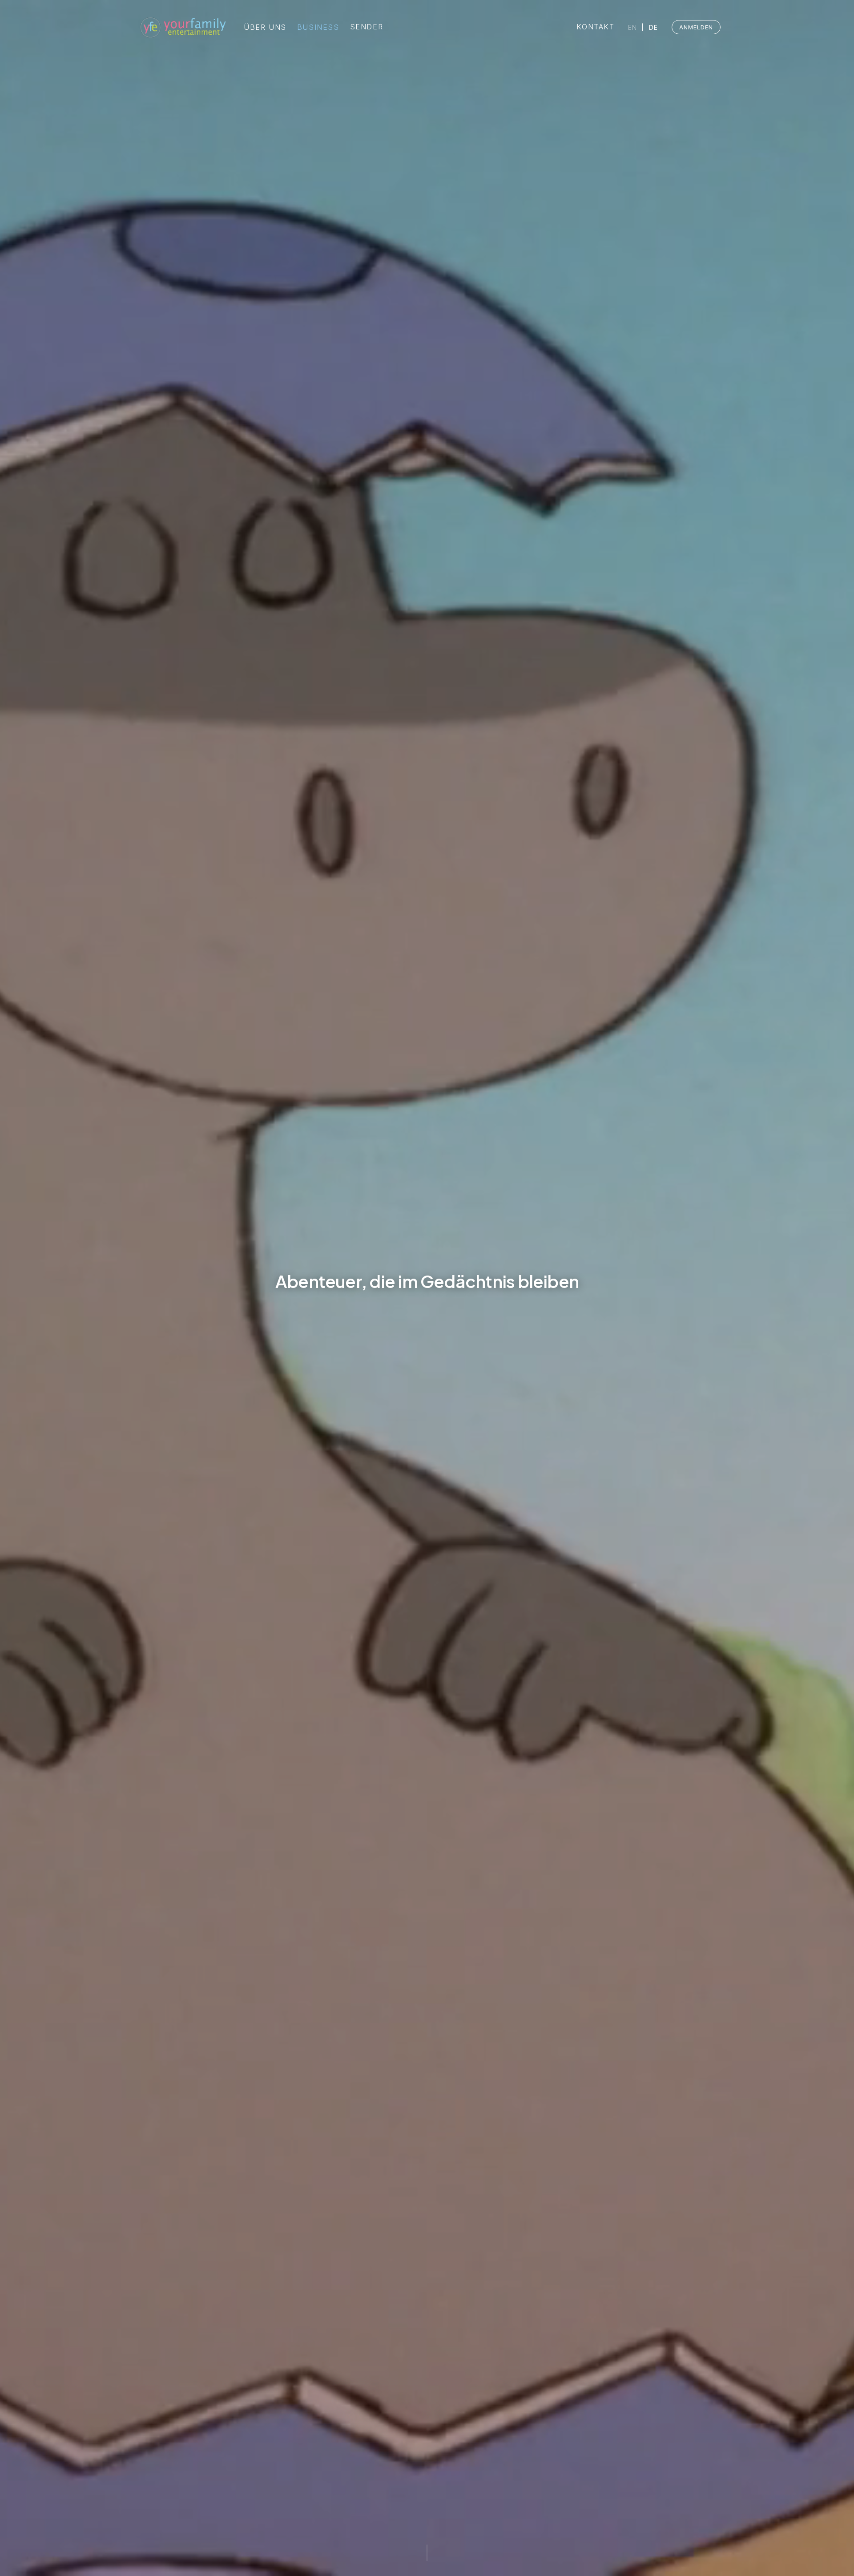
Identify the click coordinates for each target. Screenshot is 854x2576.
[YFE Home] (182, 27)
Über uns (265, 28)
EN (633, 27)
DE (654, 27)
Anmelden (696, 27)
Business (318, 27)
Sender (367, 27)
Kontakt (595, 27)
